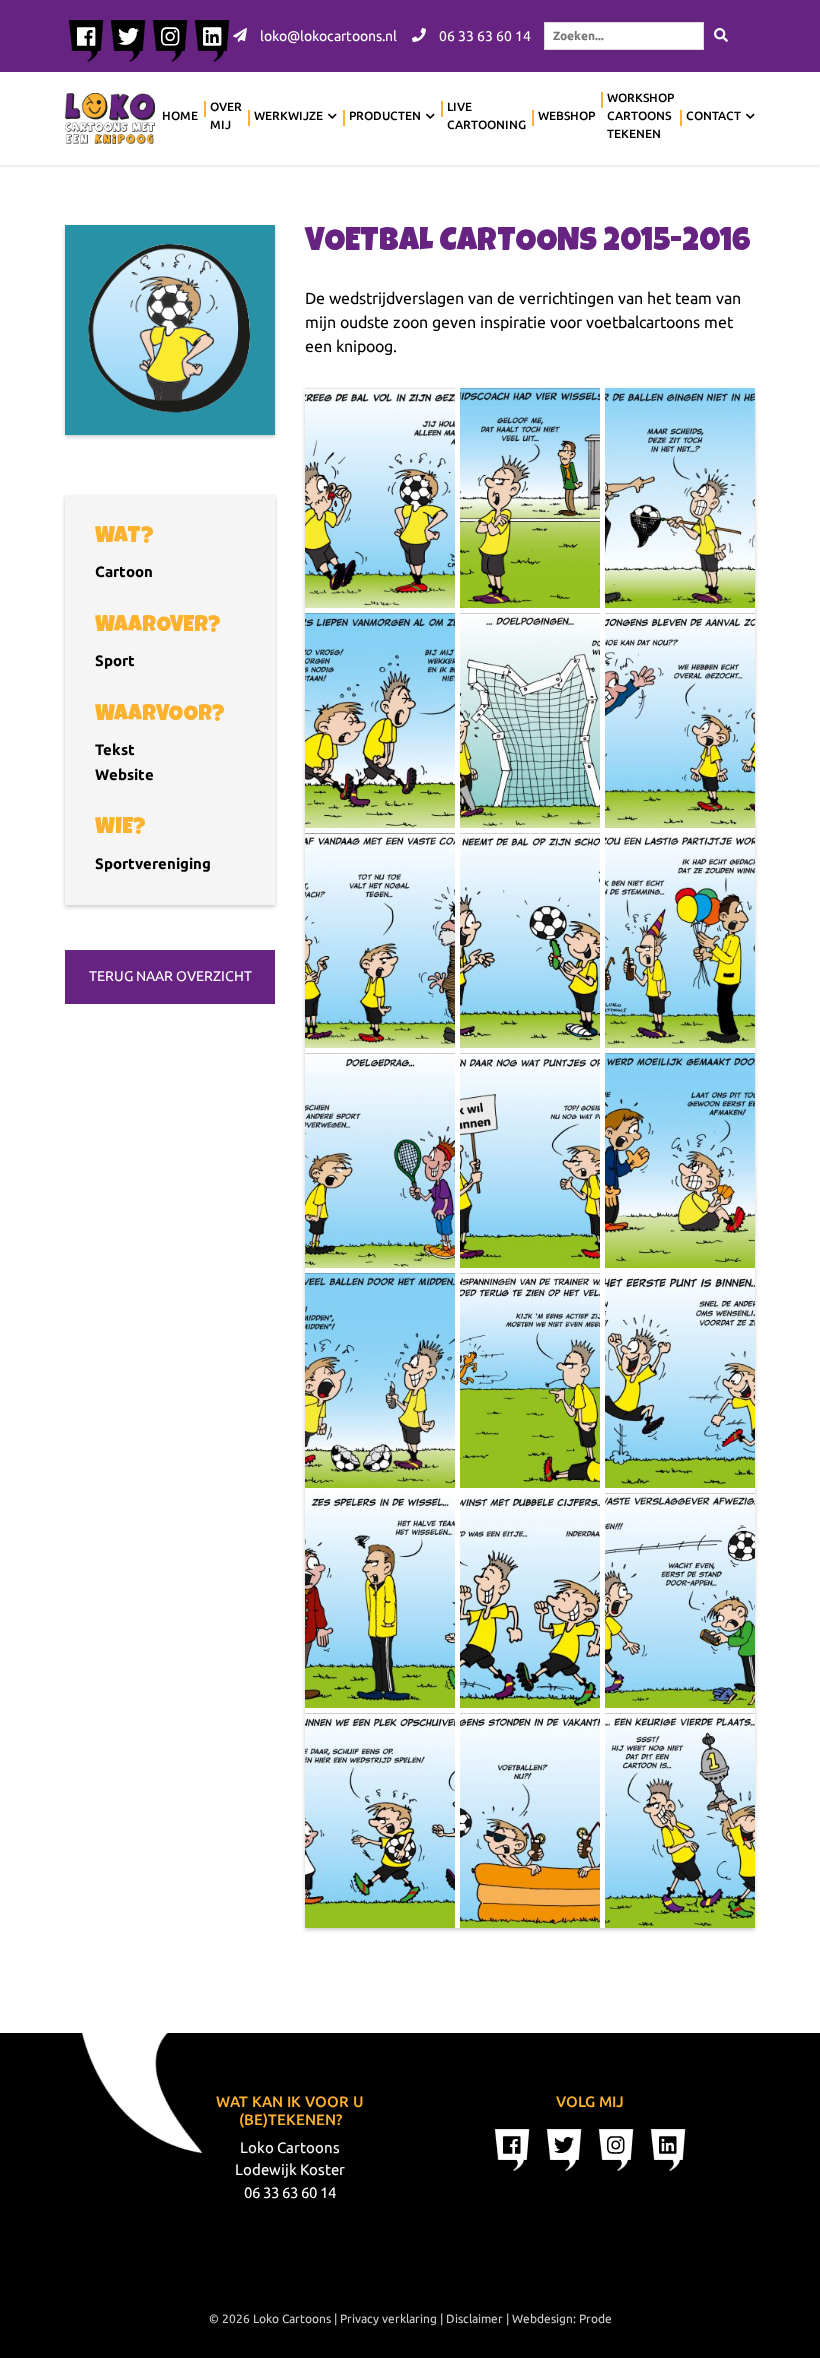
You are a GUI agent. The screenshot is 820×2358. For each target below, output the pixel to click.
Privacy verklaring (388, 2318)
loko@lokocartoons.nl (327, 36)
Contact (713, 115)
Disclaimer (474, 2318)
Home (180, 115)
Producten (385, 115)
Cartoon (124, 571)
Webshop (566, 115)
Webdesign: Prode (562, 2318)
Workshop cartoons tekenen (640, 115)
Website (124, 774)
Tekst (115, 749)
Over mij (226, 115)
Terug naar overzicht (170, 976)
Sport (115, 660)
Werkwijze (288, 115)
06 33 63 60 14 (483, 36)
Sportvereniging (153, 863)
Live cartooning (486, 115)
